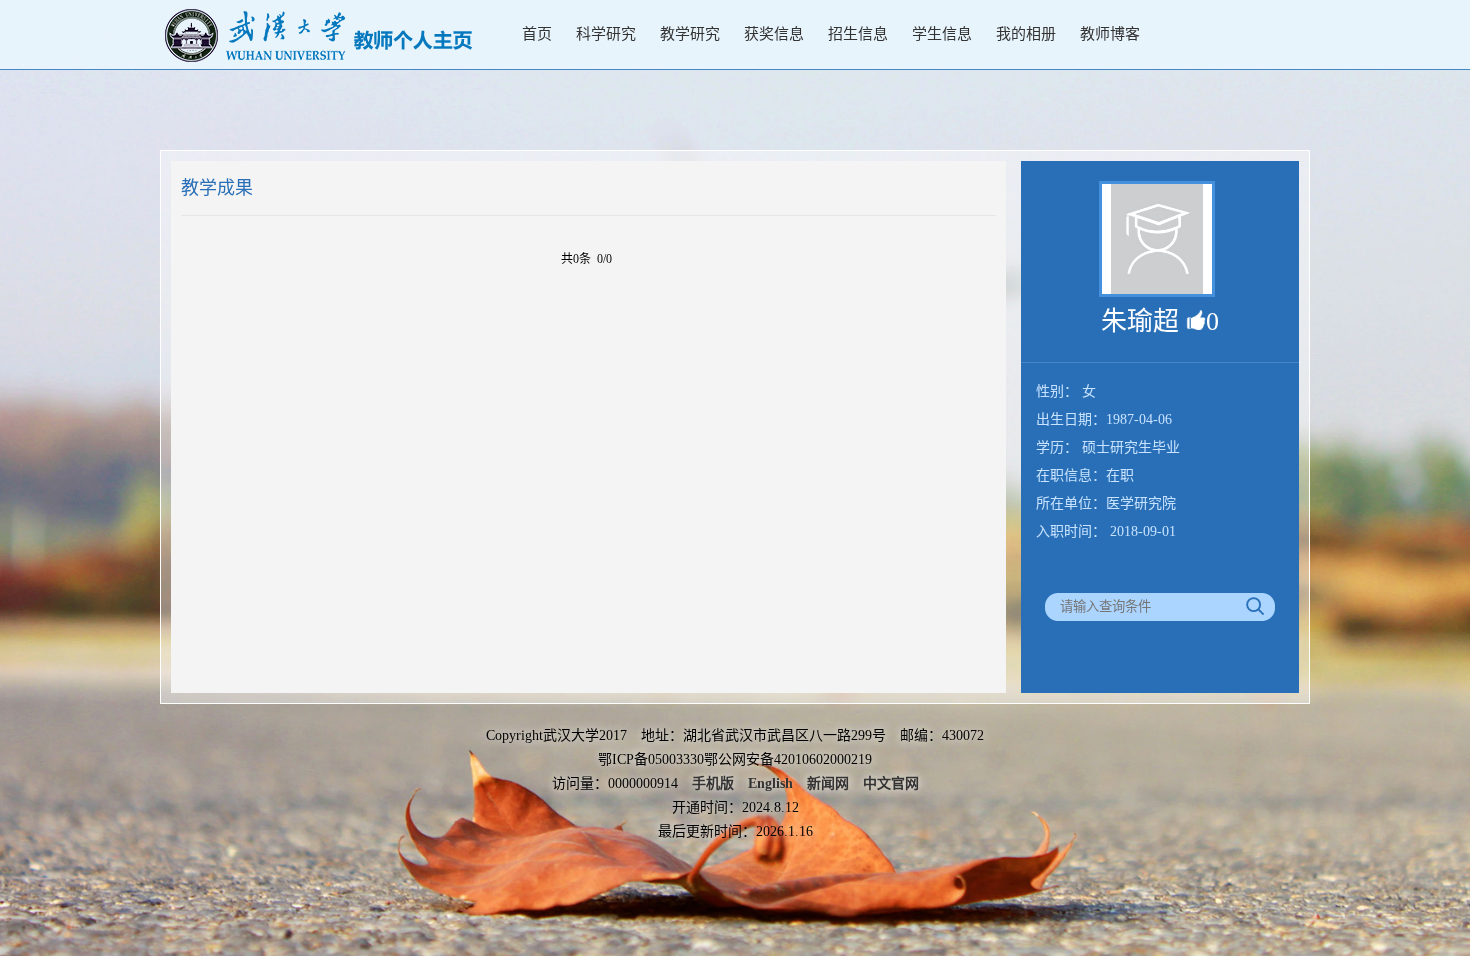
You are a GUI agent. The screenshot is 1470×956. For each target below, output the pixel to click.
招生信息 (858, 34)
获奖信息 (774, 34)
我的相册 (1026, 34)
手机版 (713, 783)
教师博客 (1110, 34)
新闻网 (828, 783)
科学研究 (606, 34)
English (770, 783)
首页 (537, 34)
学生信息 (942, 34)
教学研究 (690, 34)
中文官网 (891, 783)
